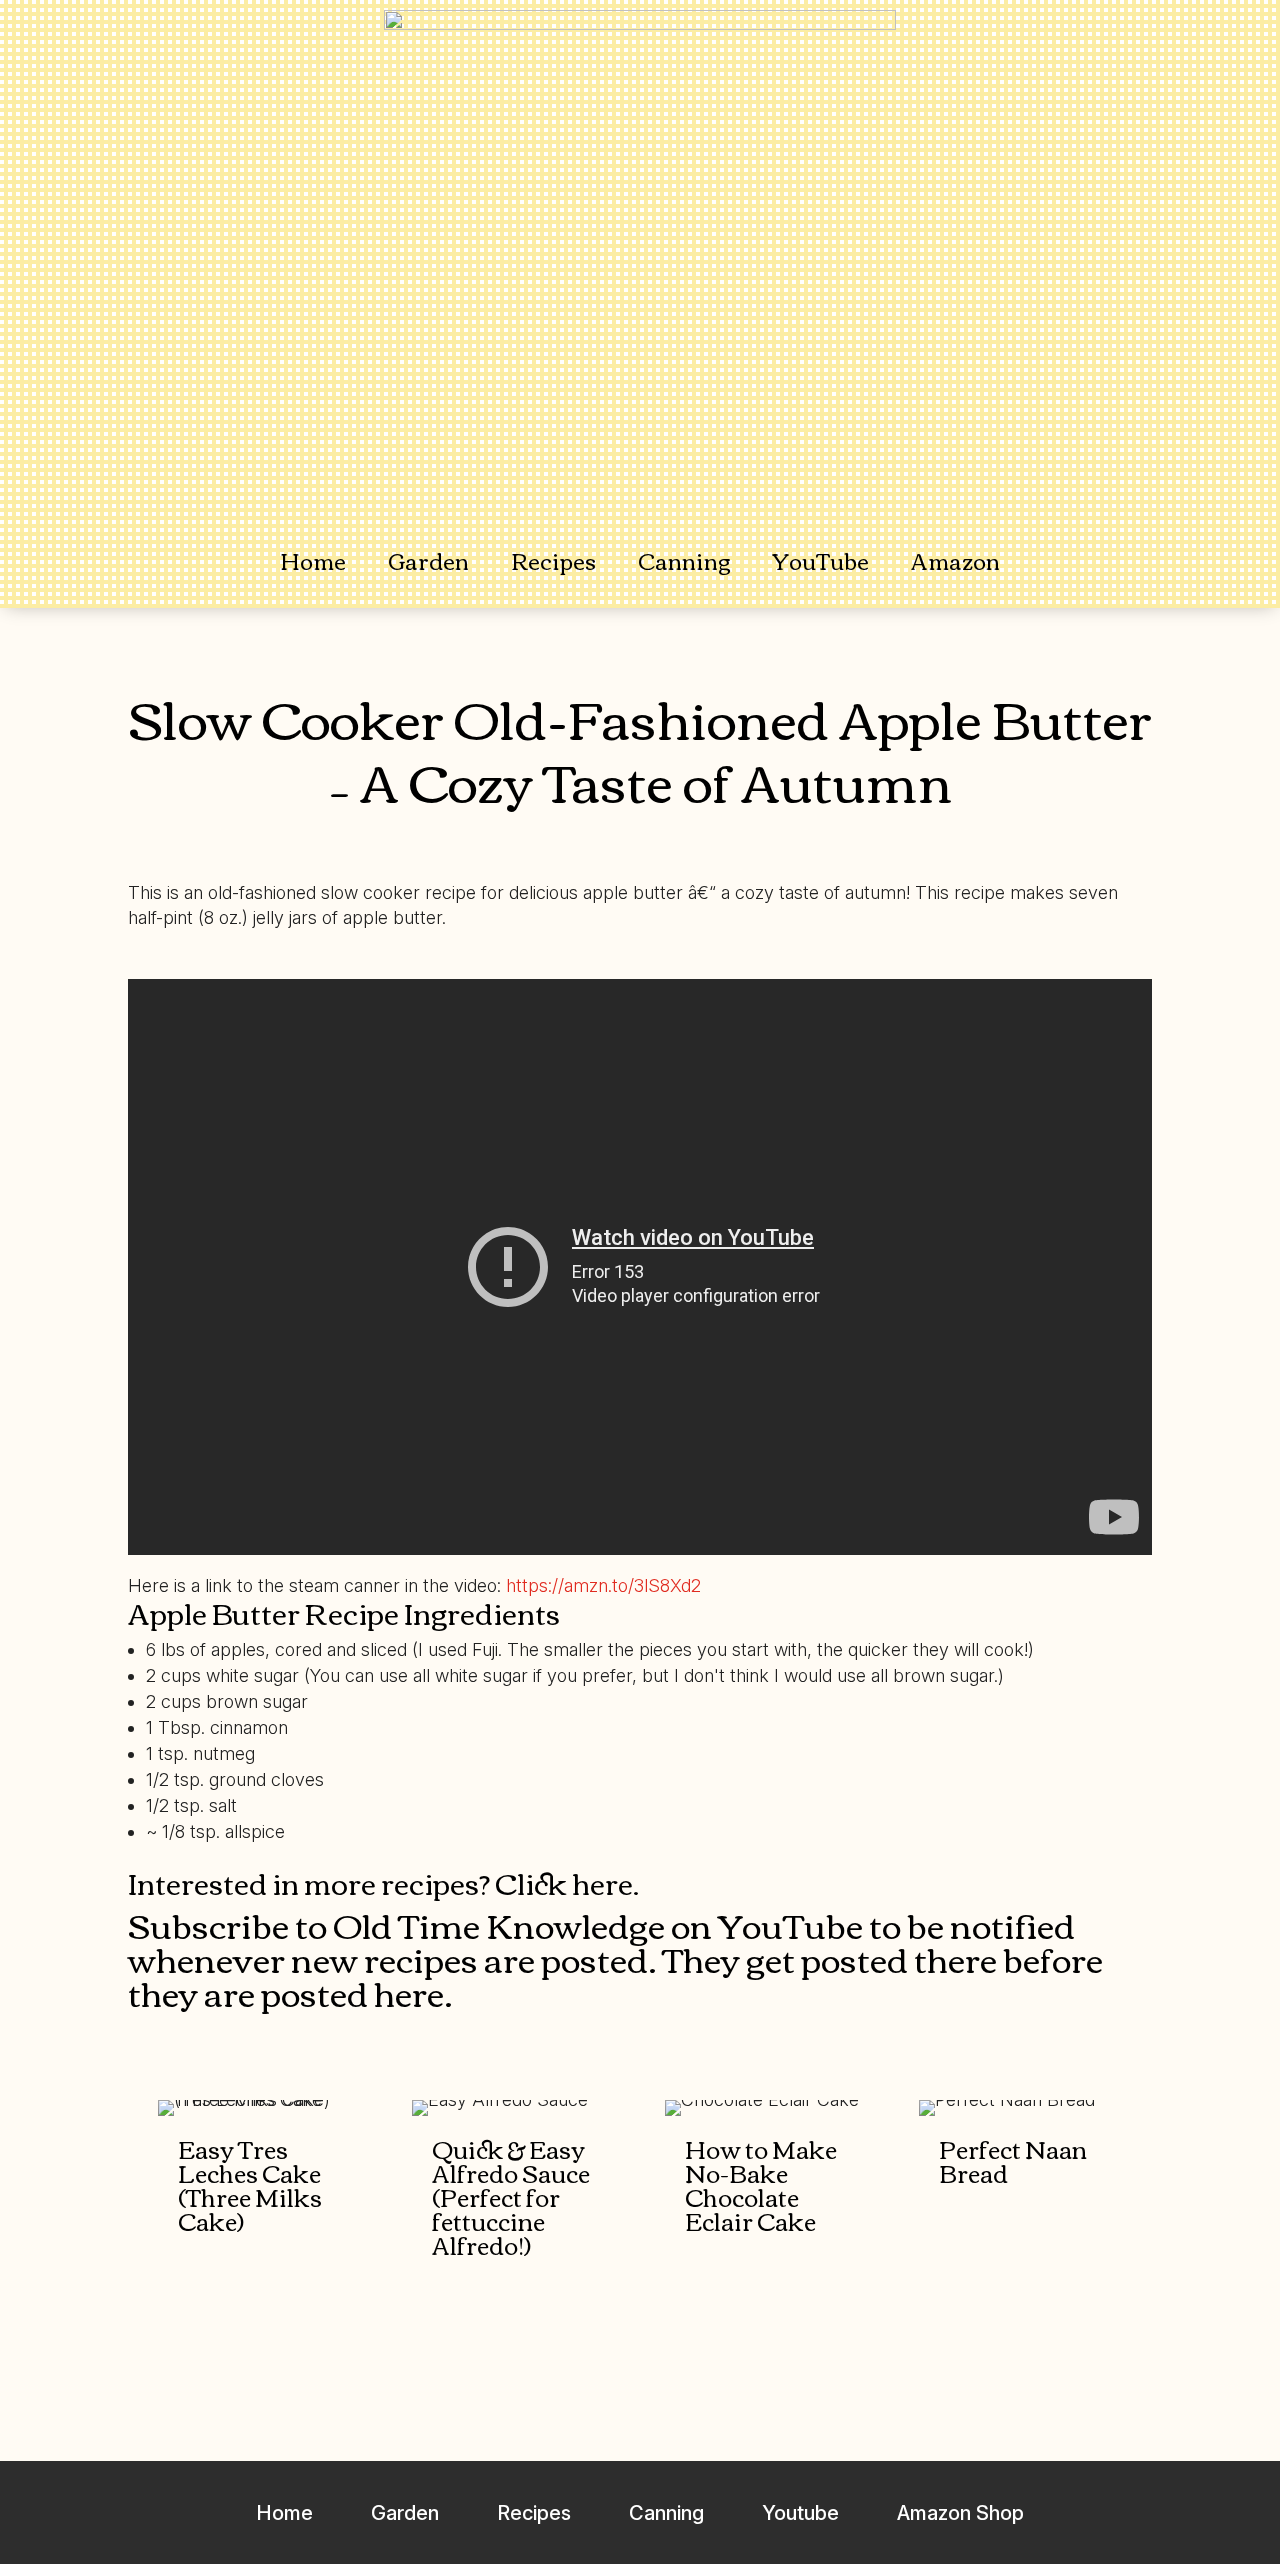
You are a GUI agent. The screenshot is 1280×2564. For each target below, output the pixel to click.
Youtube (800, 2513)
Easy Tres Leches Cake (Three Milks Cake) (250, 2184)
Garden (428, 560)
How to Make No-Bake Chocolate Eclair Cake (761, 2184)
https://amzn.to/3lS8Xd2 (603, 1585)
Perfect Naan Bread (1013, 2160)
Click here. (567, 1882)
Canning (684, 560)
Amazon (955, 560)
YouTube (821, 560)
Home (313, 560)
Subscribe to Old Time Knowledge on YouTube (495, 1923)
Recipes (553, 560)
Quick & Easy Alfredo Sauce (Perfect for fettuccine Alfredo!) (511, 2196)
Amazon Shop (960, 2513)
